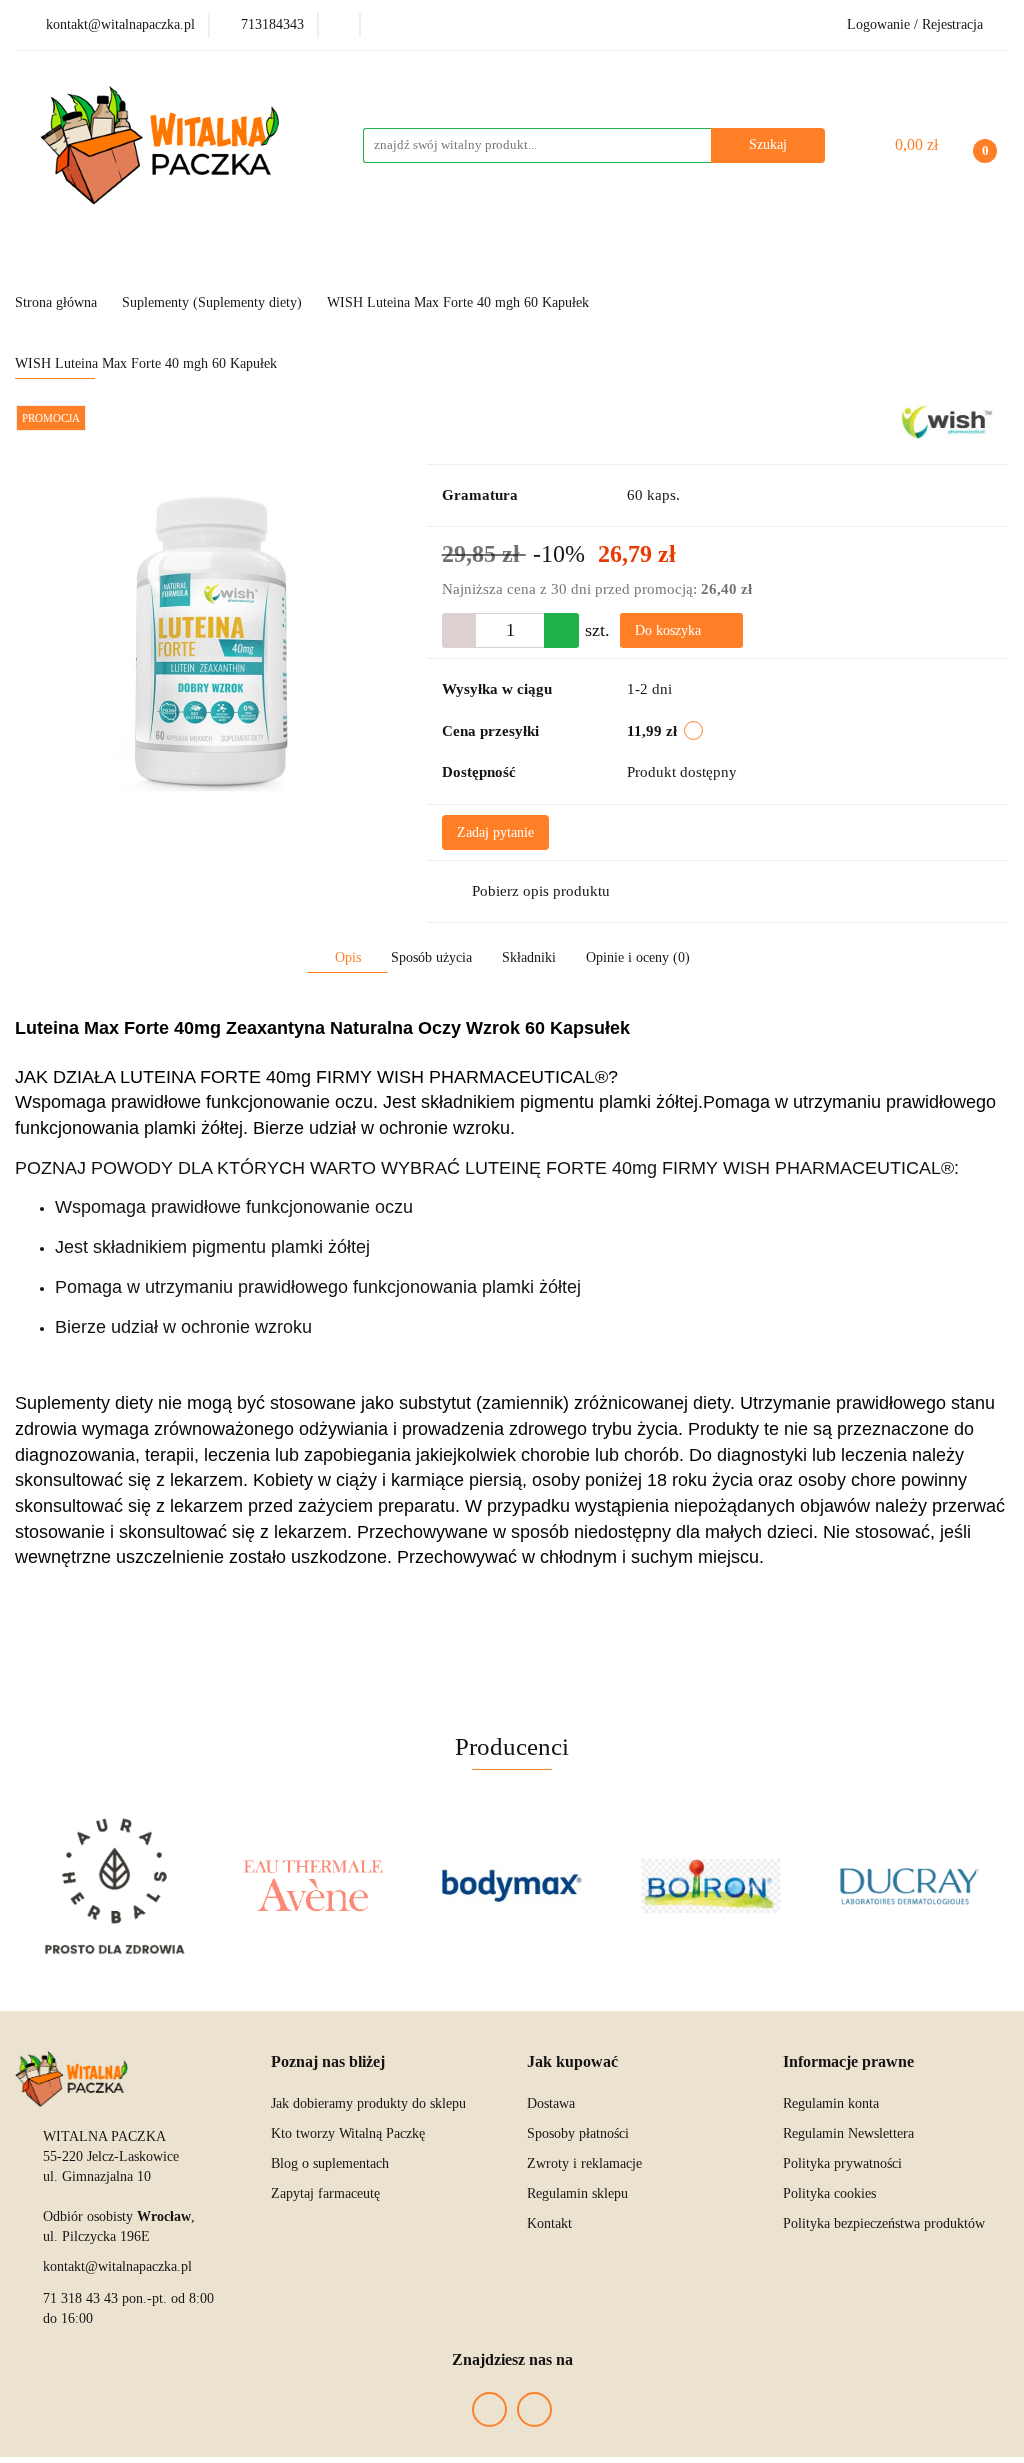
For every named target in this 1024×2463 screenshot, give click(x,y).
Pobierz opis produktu (541, 891)
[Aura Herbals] (114, 1886)
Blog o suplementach (330, 2163)
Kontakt (549, 2223)
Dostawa (551, 2103)
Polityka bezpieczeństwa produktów (884, 2223)
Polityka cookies (829, 2193)
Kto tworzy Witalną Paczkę (348, 2133)
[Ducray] (909, 1886)
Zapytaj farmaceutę (325, 2193)
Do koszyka (670, 630)
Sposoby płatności (578, 2133)
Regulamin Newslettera (848, 2133)
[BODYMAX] (512, 1886)
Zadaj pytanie (495, 832)
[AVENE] (313, 1886)
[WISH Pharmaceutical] (947, 421)
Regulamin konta (831, 2103)
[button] (328, 2062)
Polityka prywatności (842, 2163)
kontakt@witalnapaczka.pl (117, 2266)
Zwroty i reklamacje (584, 2163)
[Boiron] (710, 1886)
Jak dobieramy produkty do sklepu (368, 2103)
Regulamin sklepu (577, 2193)
